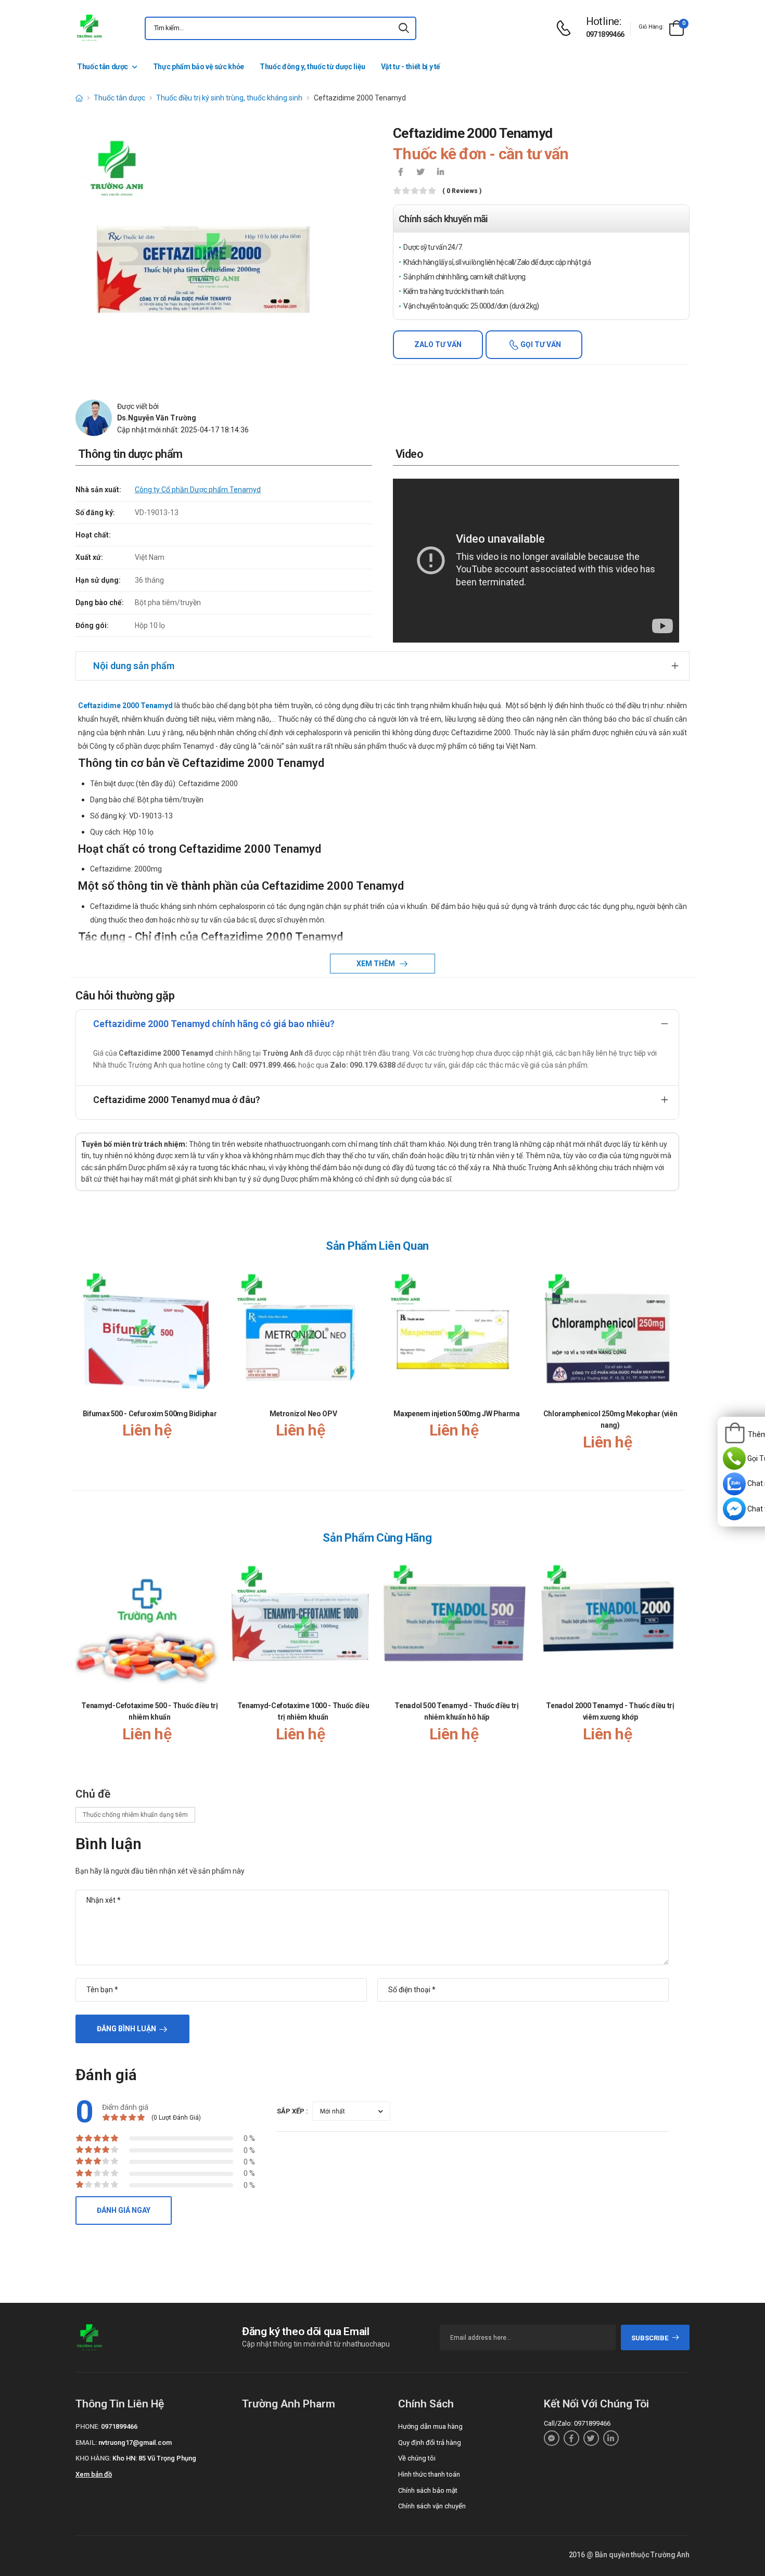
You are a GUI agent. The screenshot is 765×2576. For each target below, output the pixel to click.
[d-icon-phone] (566, 28)
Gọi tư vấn (540, 344)
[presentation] (673, 1368)
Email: (86, 2443)
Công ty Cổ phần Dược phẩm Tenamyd (198, 490)
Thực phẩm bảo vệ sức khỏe (199, 67)
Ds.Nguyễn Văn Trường (157, 418)
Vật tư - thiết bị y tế (411, 67)
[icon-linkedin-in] (440, 173)
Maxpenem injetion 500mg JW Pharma (456, 1414)
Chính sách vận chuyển (432, 2506)
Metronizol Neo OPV (303, 1414)
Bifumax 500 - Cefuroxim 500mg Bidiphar (150, 1414)
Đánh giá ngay (124, 2210)
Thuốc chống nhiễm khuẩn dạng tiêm (135, 1815)
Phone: (87, 2426)
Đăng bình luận (126, 2029)
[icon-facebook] (401, 173)
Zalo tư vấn (438, 344)
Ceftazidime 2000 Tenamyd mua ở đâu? (177, 1100)
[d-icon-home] (79, 98)
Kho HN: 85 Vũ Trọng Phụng (154, 2458)
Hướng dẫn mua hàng (430, 2426)
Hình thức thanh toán (429, 2474)
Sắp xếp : (292, 2111)
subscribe (650, 2338)
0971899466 (605, 34)
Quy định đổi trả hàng (430, 2443)
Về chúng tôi (417, 2458)
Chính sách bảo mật (428, 2490)
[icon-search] (404, 28)
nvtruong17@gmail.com (135, 2443)
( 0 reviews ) (462, 191)
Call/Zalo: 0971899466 (577, 2423)
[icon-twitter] (420, 173)
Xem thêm (377, 964)
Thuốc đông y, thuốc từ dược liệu (313, 67)
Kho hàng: (93, 2458)
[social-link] (552, 2438)
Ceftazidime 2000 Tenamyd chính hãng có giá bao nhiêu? (214, 1024)
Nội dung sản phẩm (134, 666)
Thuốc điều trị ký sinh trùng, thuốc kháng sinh (229, 98)
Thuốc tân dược (103, 67)
